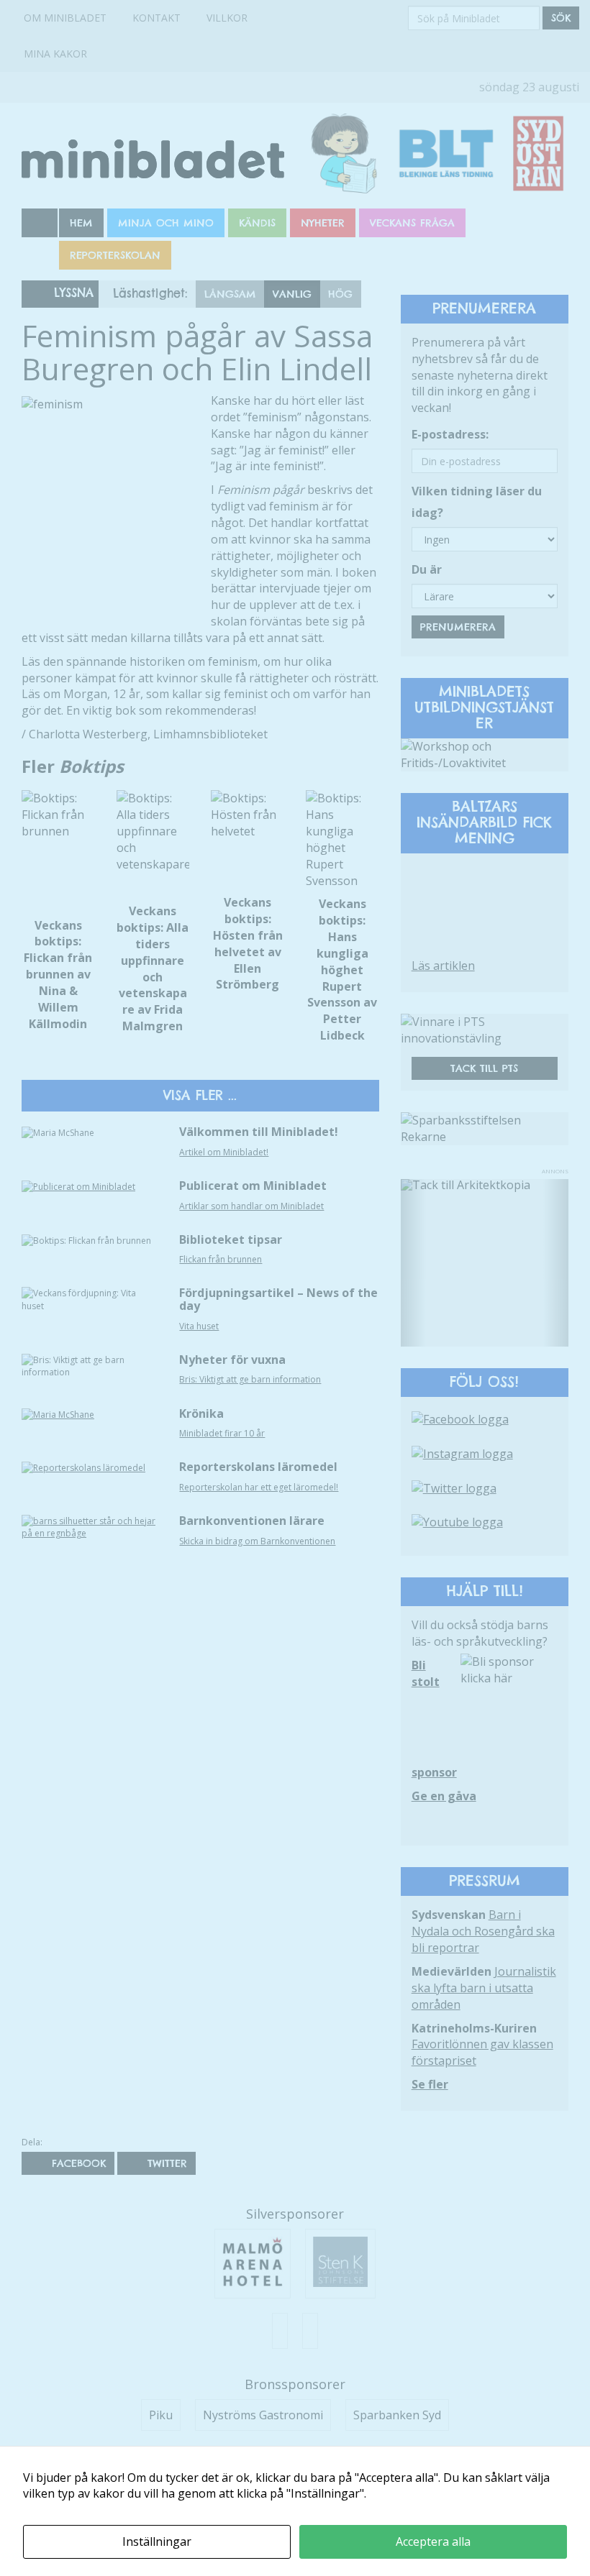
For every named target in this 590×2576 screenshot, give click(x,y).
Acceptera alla (433, 2541)
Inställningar (157, 2541)
